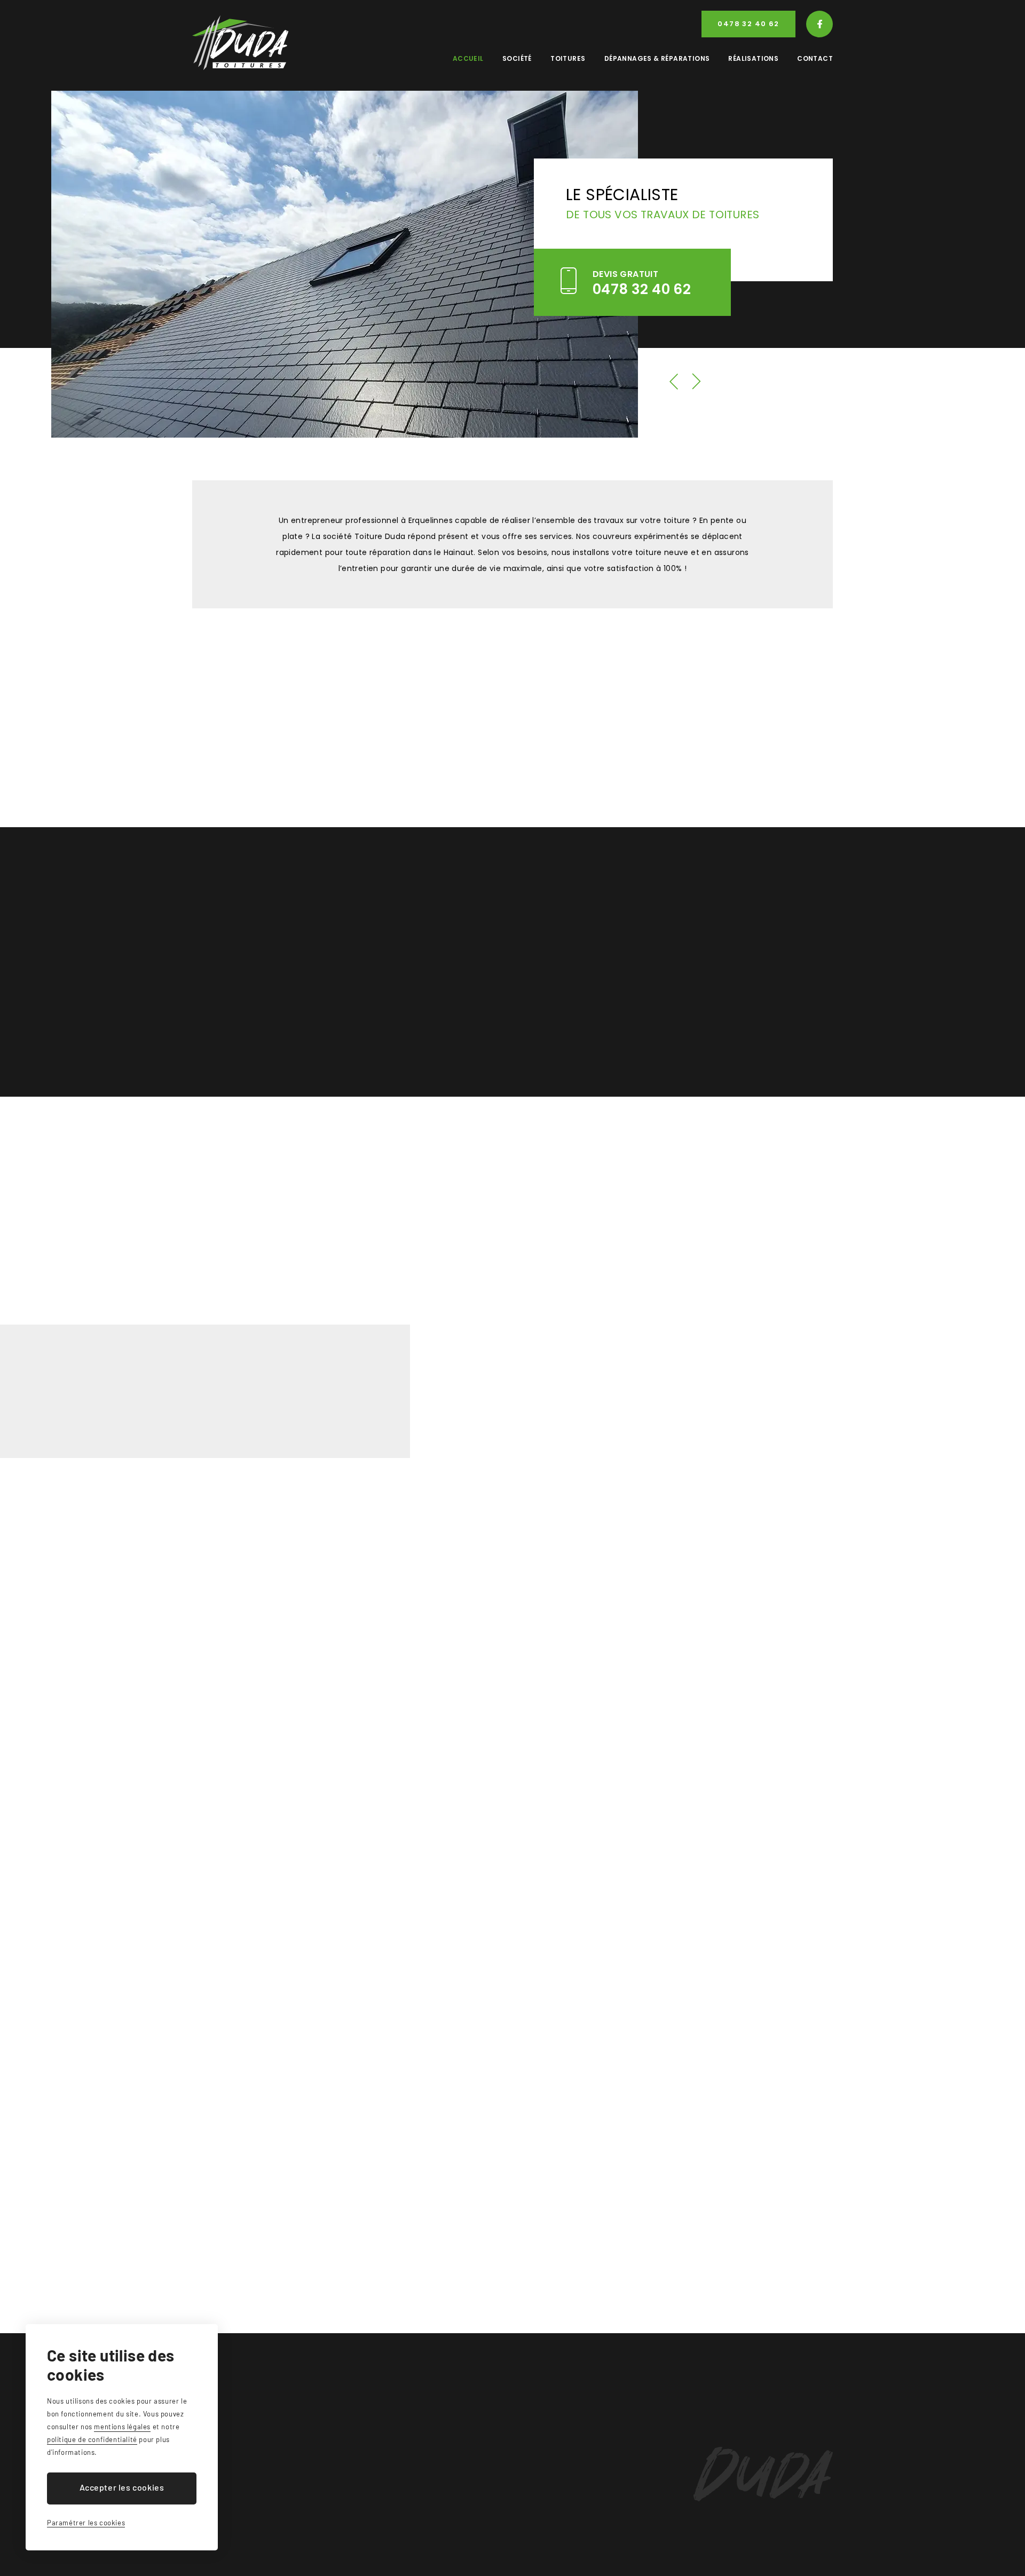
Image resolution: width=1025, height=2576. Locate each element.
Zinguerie (435, 907)
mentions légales (122, 2427)
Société (517, 58)
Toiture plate (270, 947)
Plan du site (286, 2560)
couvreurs (260, 734)
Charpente (270, 987)
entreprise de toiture (682, 1304)
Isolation (434, 947)
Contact (815, 58)
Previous (674, 382)
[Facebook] (819, 24)
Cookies (416, 2560)
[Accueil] (240, 43)
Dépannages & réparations (657, 58)
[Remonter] (819, 2379)
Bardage (270, 1027)
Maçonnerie (435, 1027)
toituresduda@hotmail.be (258, 2485)
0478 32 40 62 (748, 24)
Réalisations (753, 58)
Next (697, 382)
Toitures (568, 58)
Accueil (468, 58)
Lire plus (570, 1424)
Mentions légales (354, 2560)
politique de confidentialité (92, 2439)
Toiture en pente (270, 907)
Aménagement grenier (434, 987)
